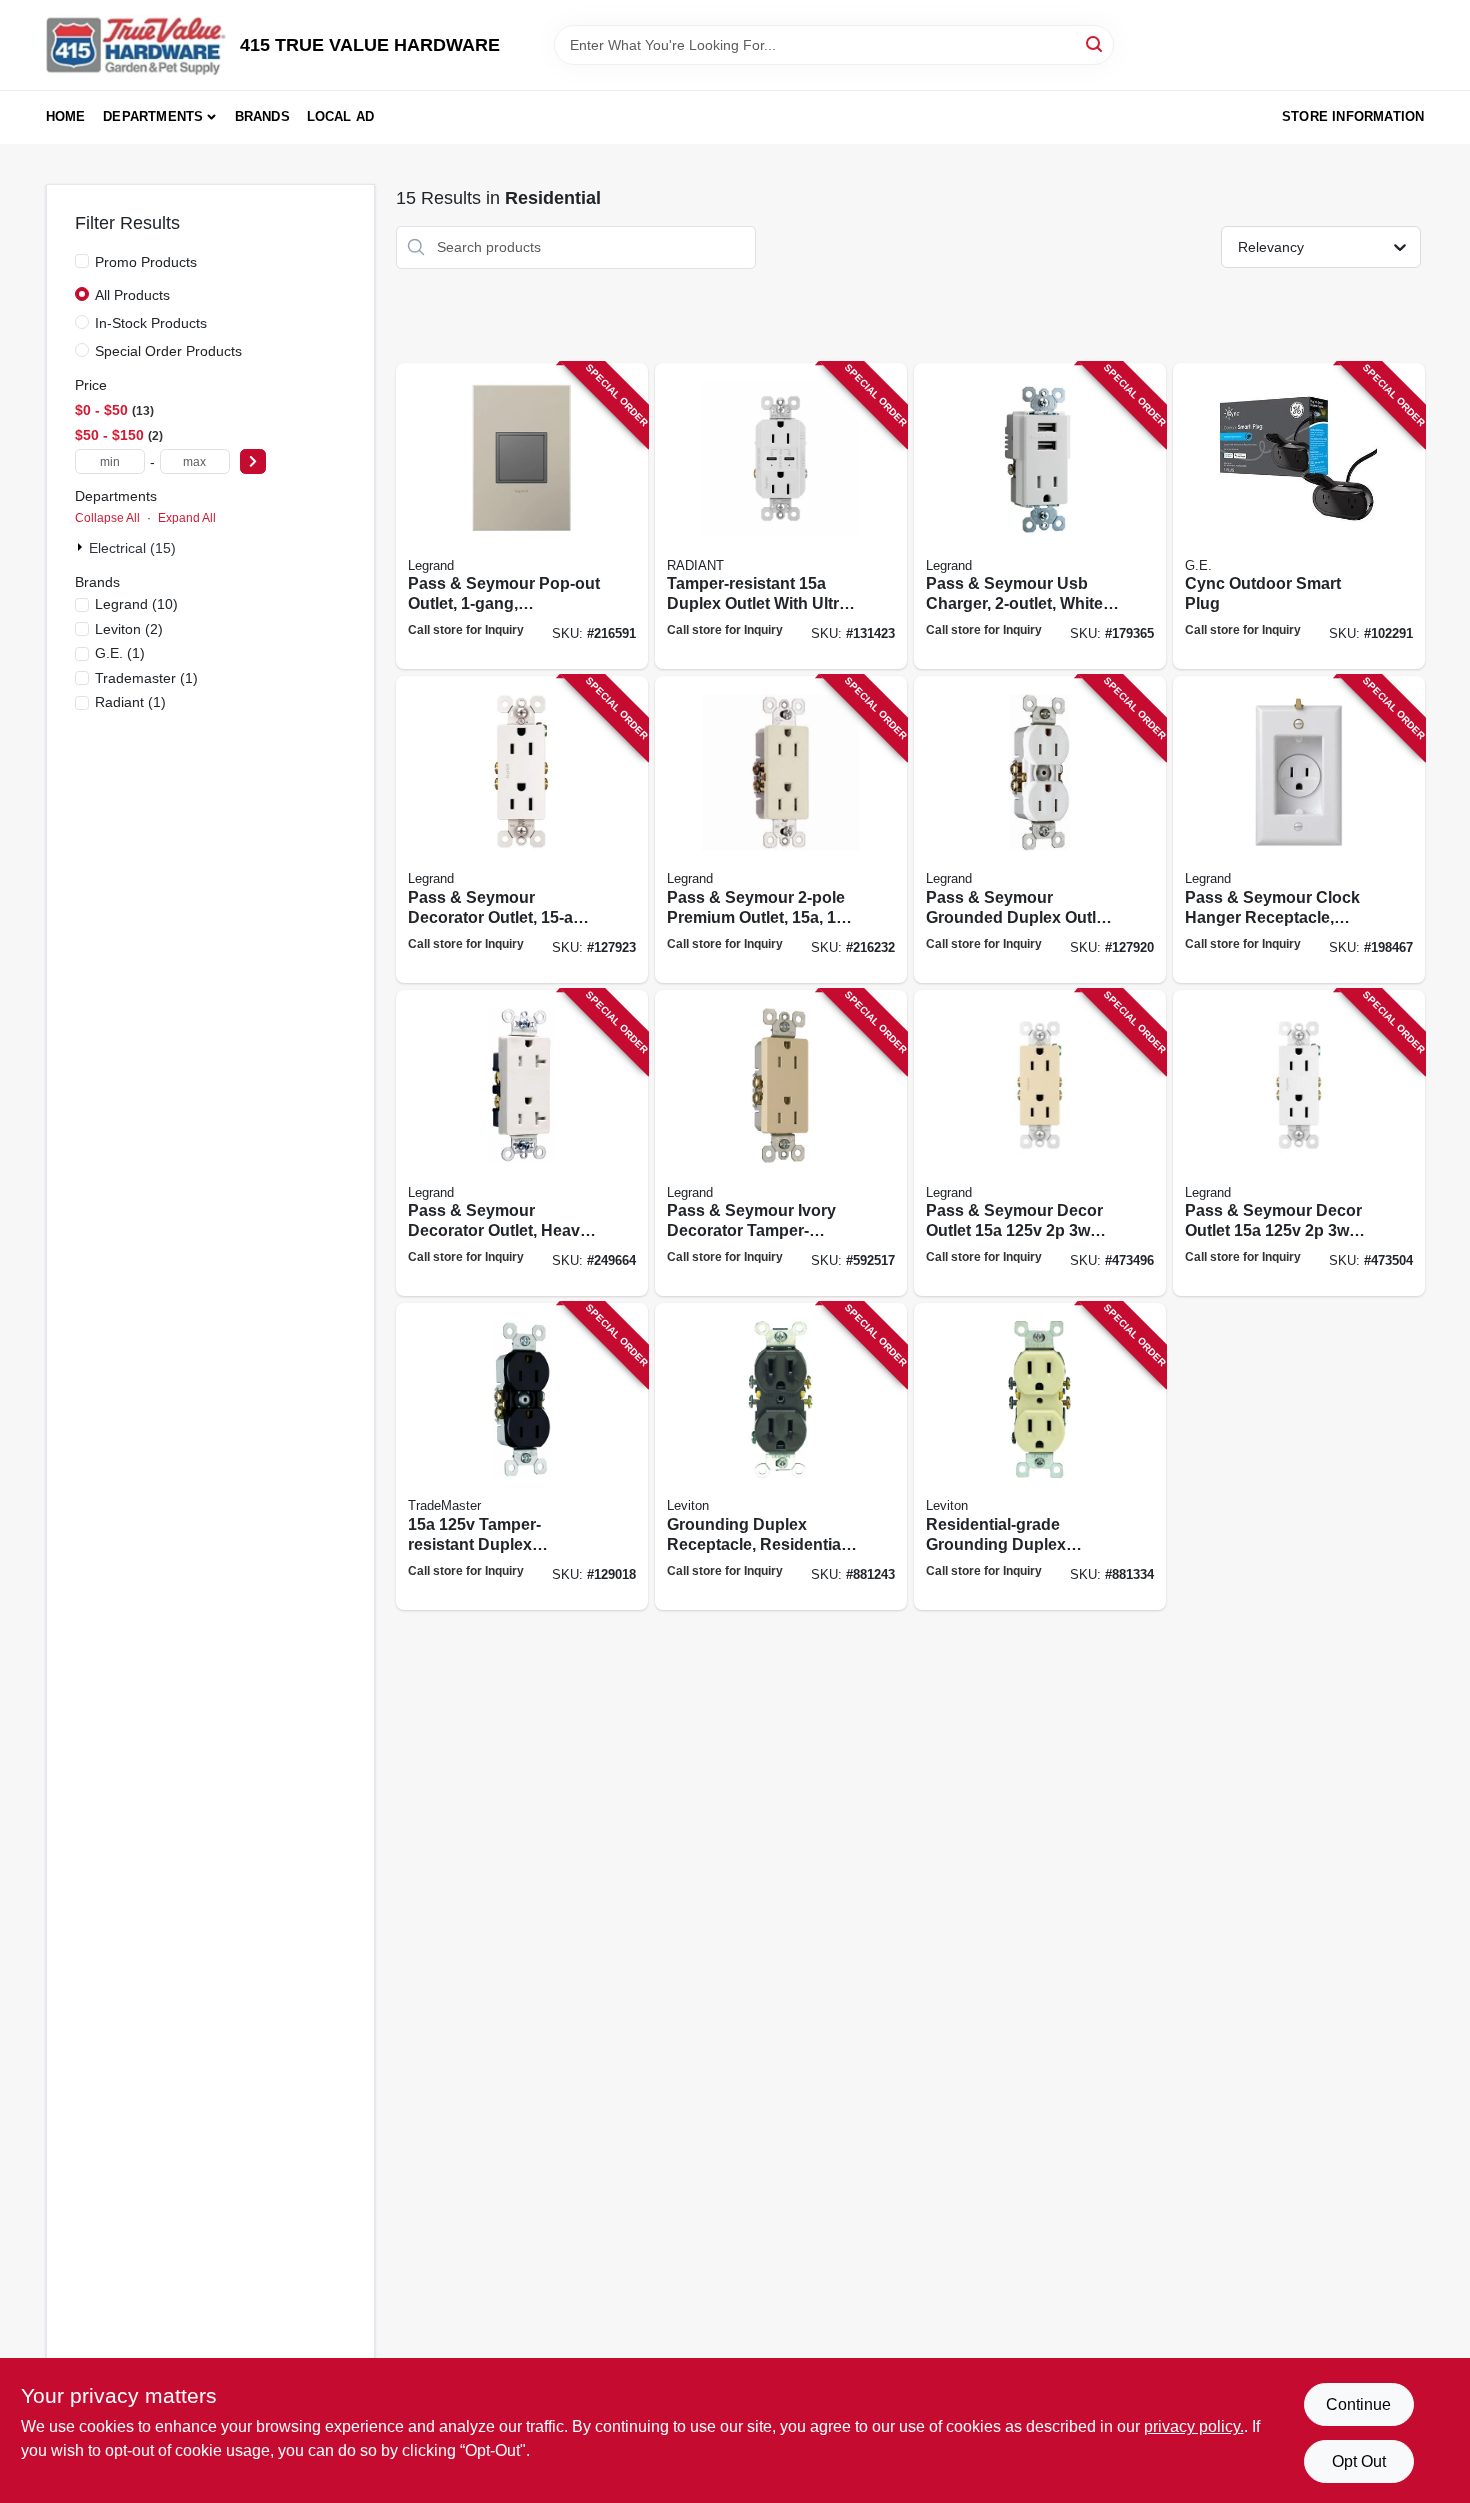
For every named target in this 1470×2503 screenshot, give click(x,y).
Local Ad (341, 116)
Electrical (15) (132, 548)
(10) (136, 604)
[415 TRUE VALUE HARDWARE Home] (136, 45)
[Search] (1095, 43)
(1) (120, 653)
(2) (129, 629)
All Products (132, 295)
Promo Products (146, 262)
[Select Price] (253, 461)
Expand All (187, 518)
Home (66, 116)
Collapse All (107, 518)
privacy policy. (1194, 2426)
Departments (153, 116)
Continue (1358, 2404)
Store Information (1353, 116)
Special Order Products (168, 351)
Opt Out (1359, 2461)
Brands (262, 116)
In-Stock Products (151, 323)
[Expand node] (82, 547)
